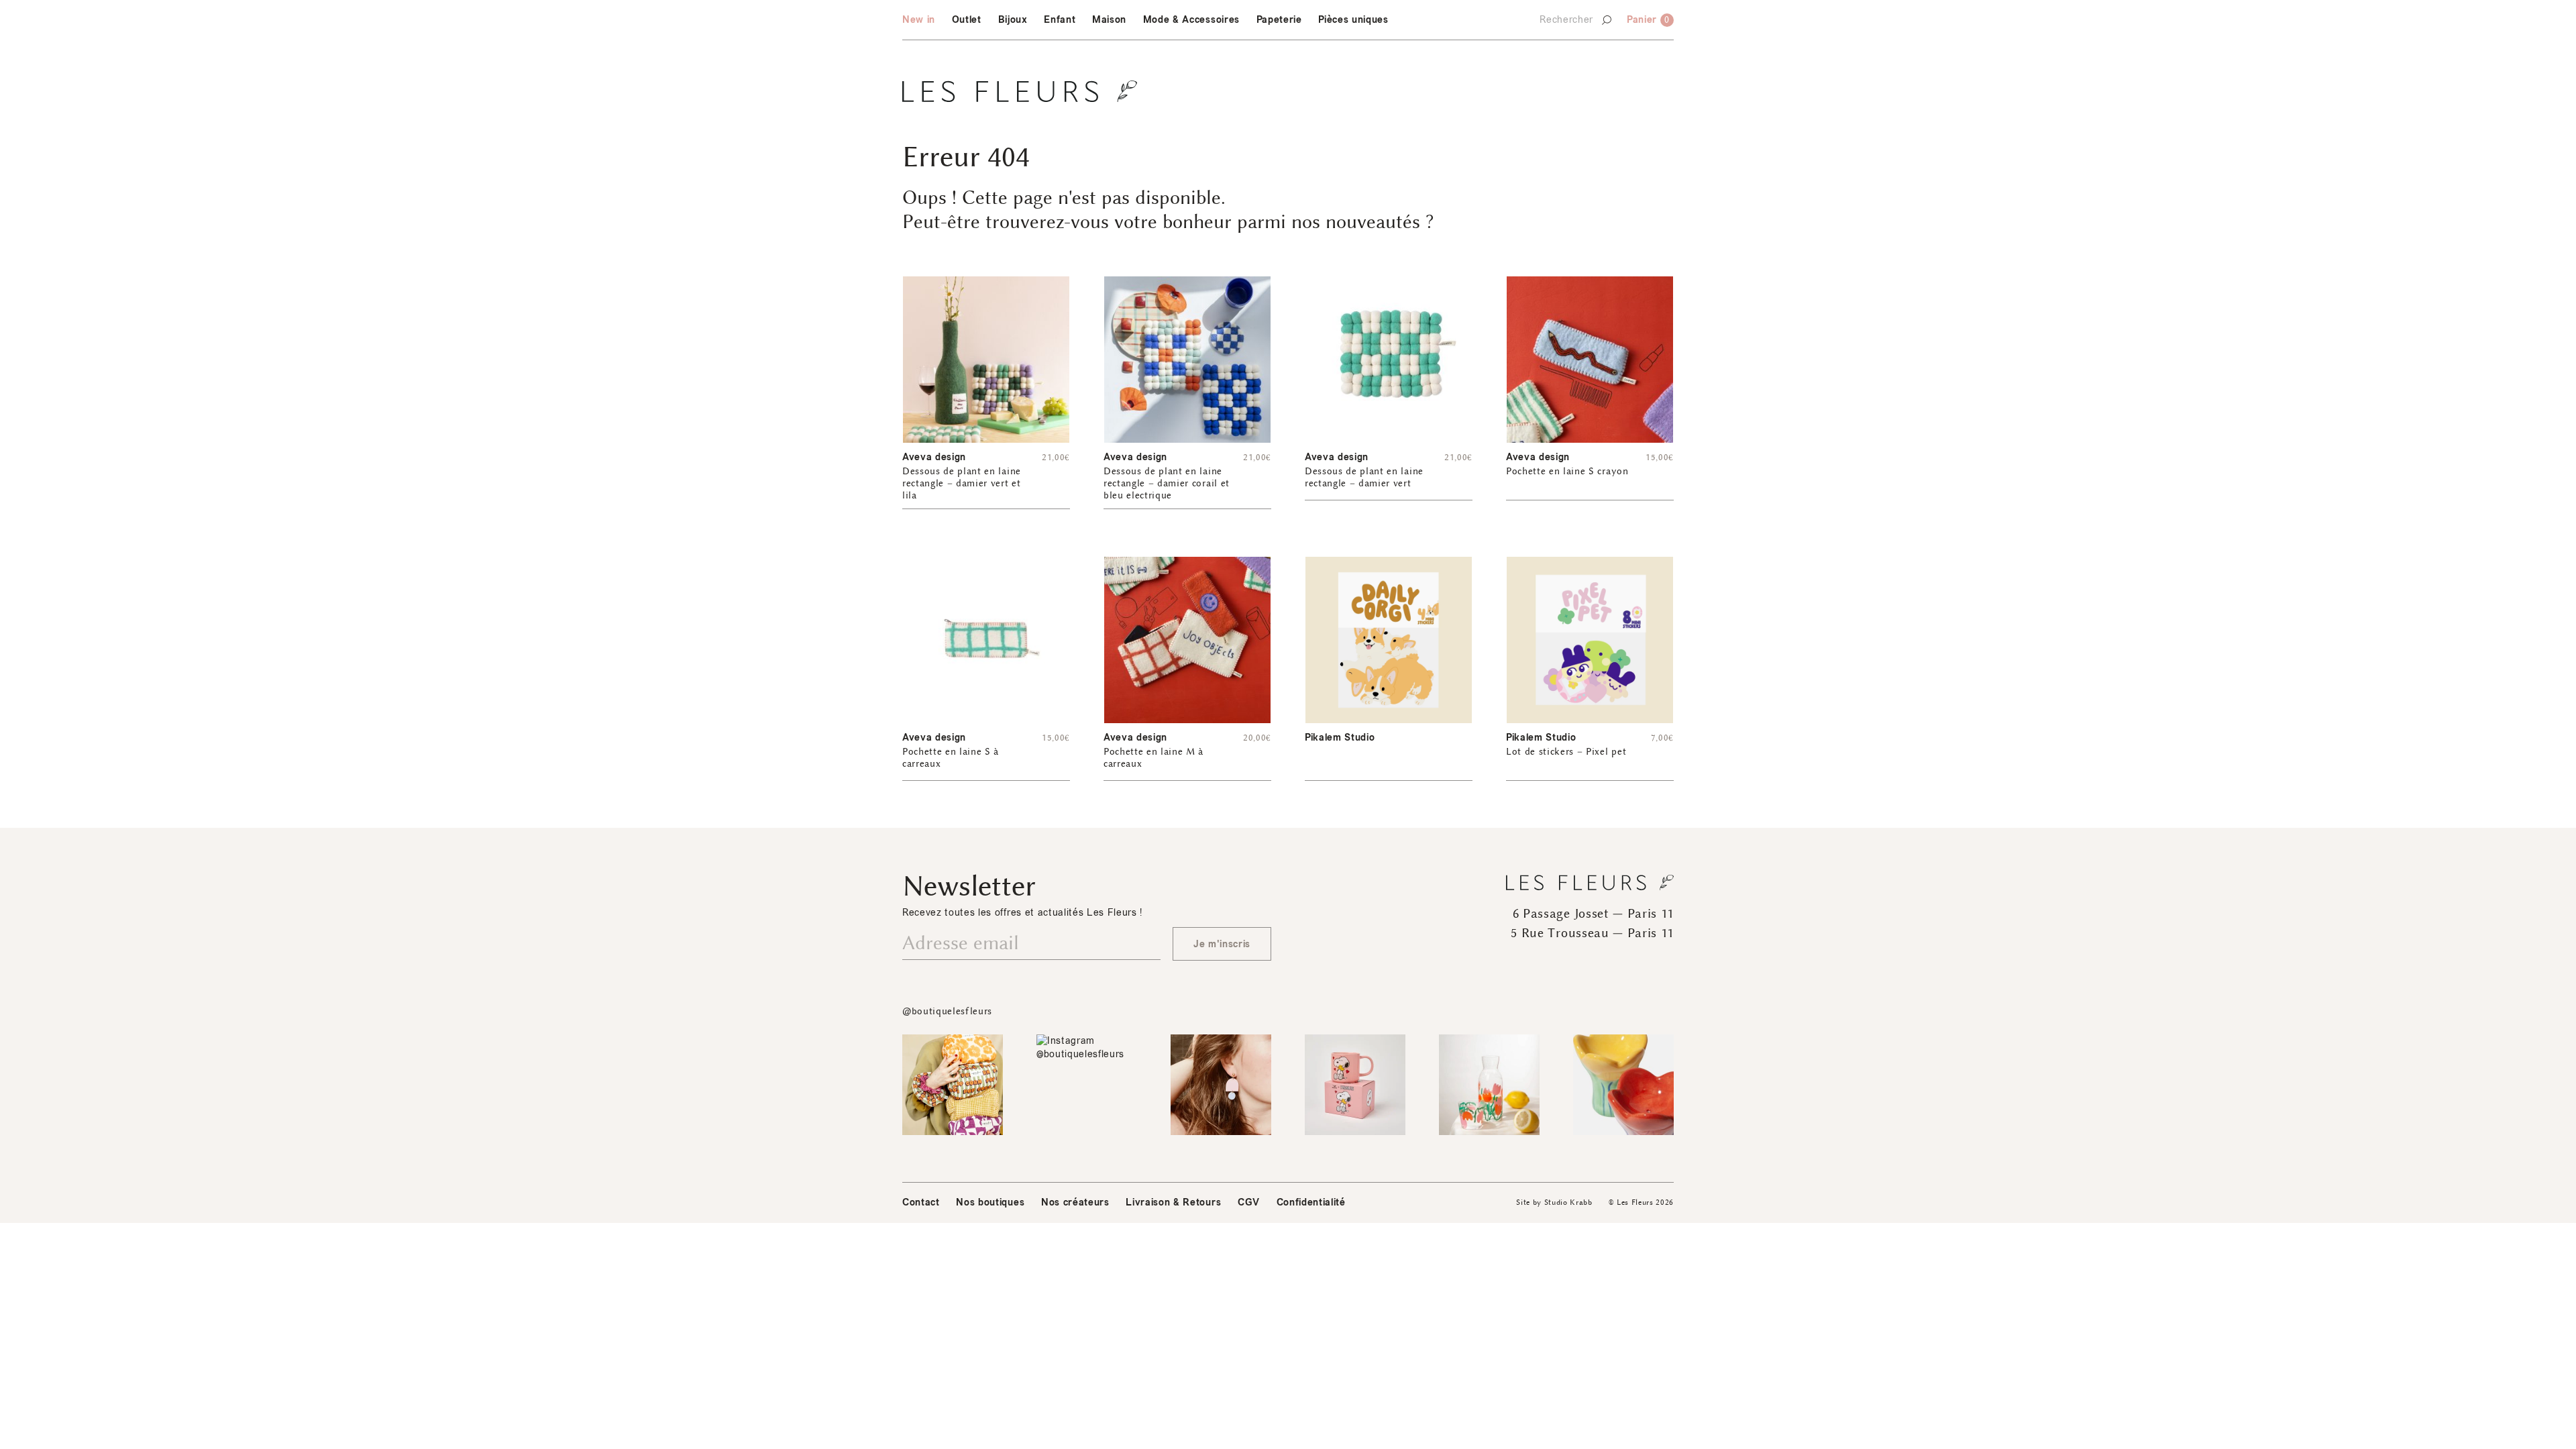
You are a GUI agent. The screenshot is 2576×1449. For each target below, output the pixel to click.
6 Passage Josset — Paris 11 (1593, 914)
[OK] (1606, 24)
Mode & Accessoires (1191, 20)
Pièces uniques (1353, 20)
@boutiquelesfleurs (947, 1011)
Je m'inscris (1222, 944)
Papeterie (1279, 20)
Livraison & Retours (1173, 1202)
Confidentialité (1311, 1202)
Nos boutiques (990, 1202)
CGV (1249, 1202)
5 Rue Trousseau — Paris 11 (1592, 933)
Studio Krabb (1568, 1202)
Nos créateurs (1075, 1202)
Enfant (1060, 20)
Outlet (967, 20)
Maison (1109, 20)
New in (919, 20)
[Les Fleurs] (1020, 91)
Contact (921, 1202)
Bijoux (1013, 20)
